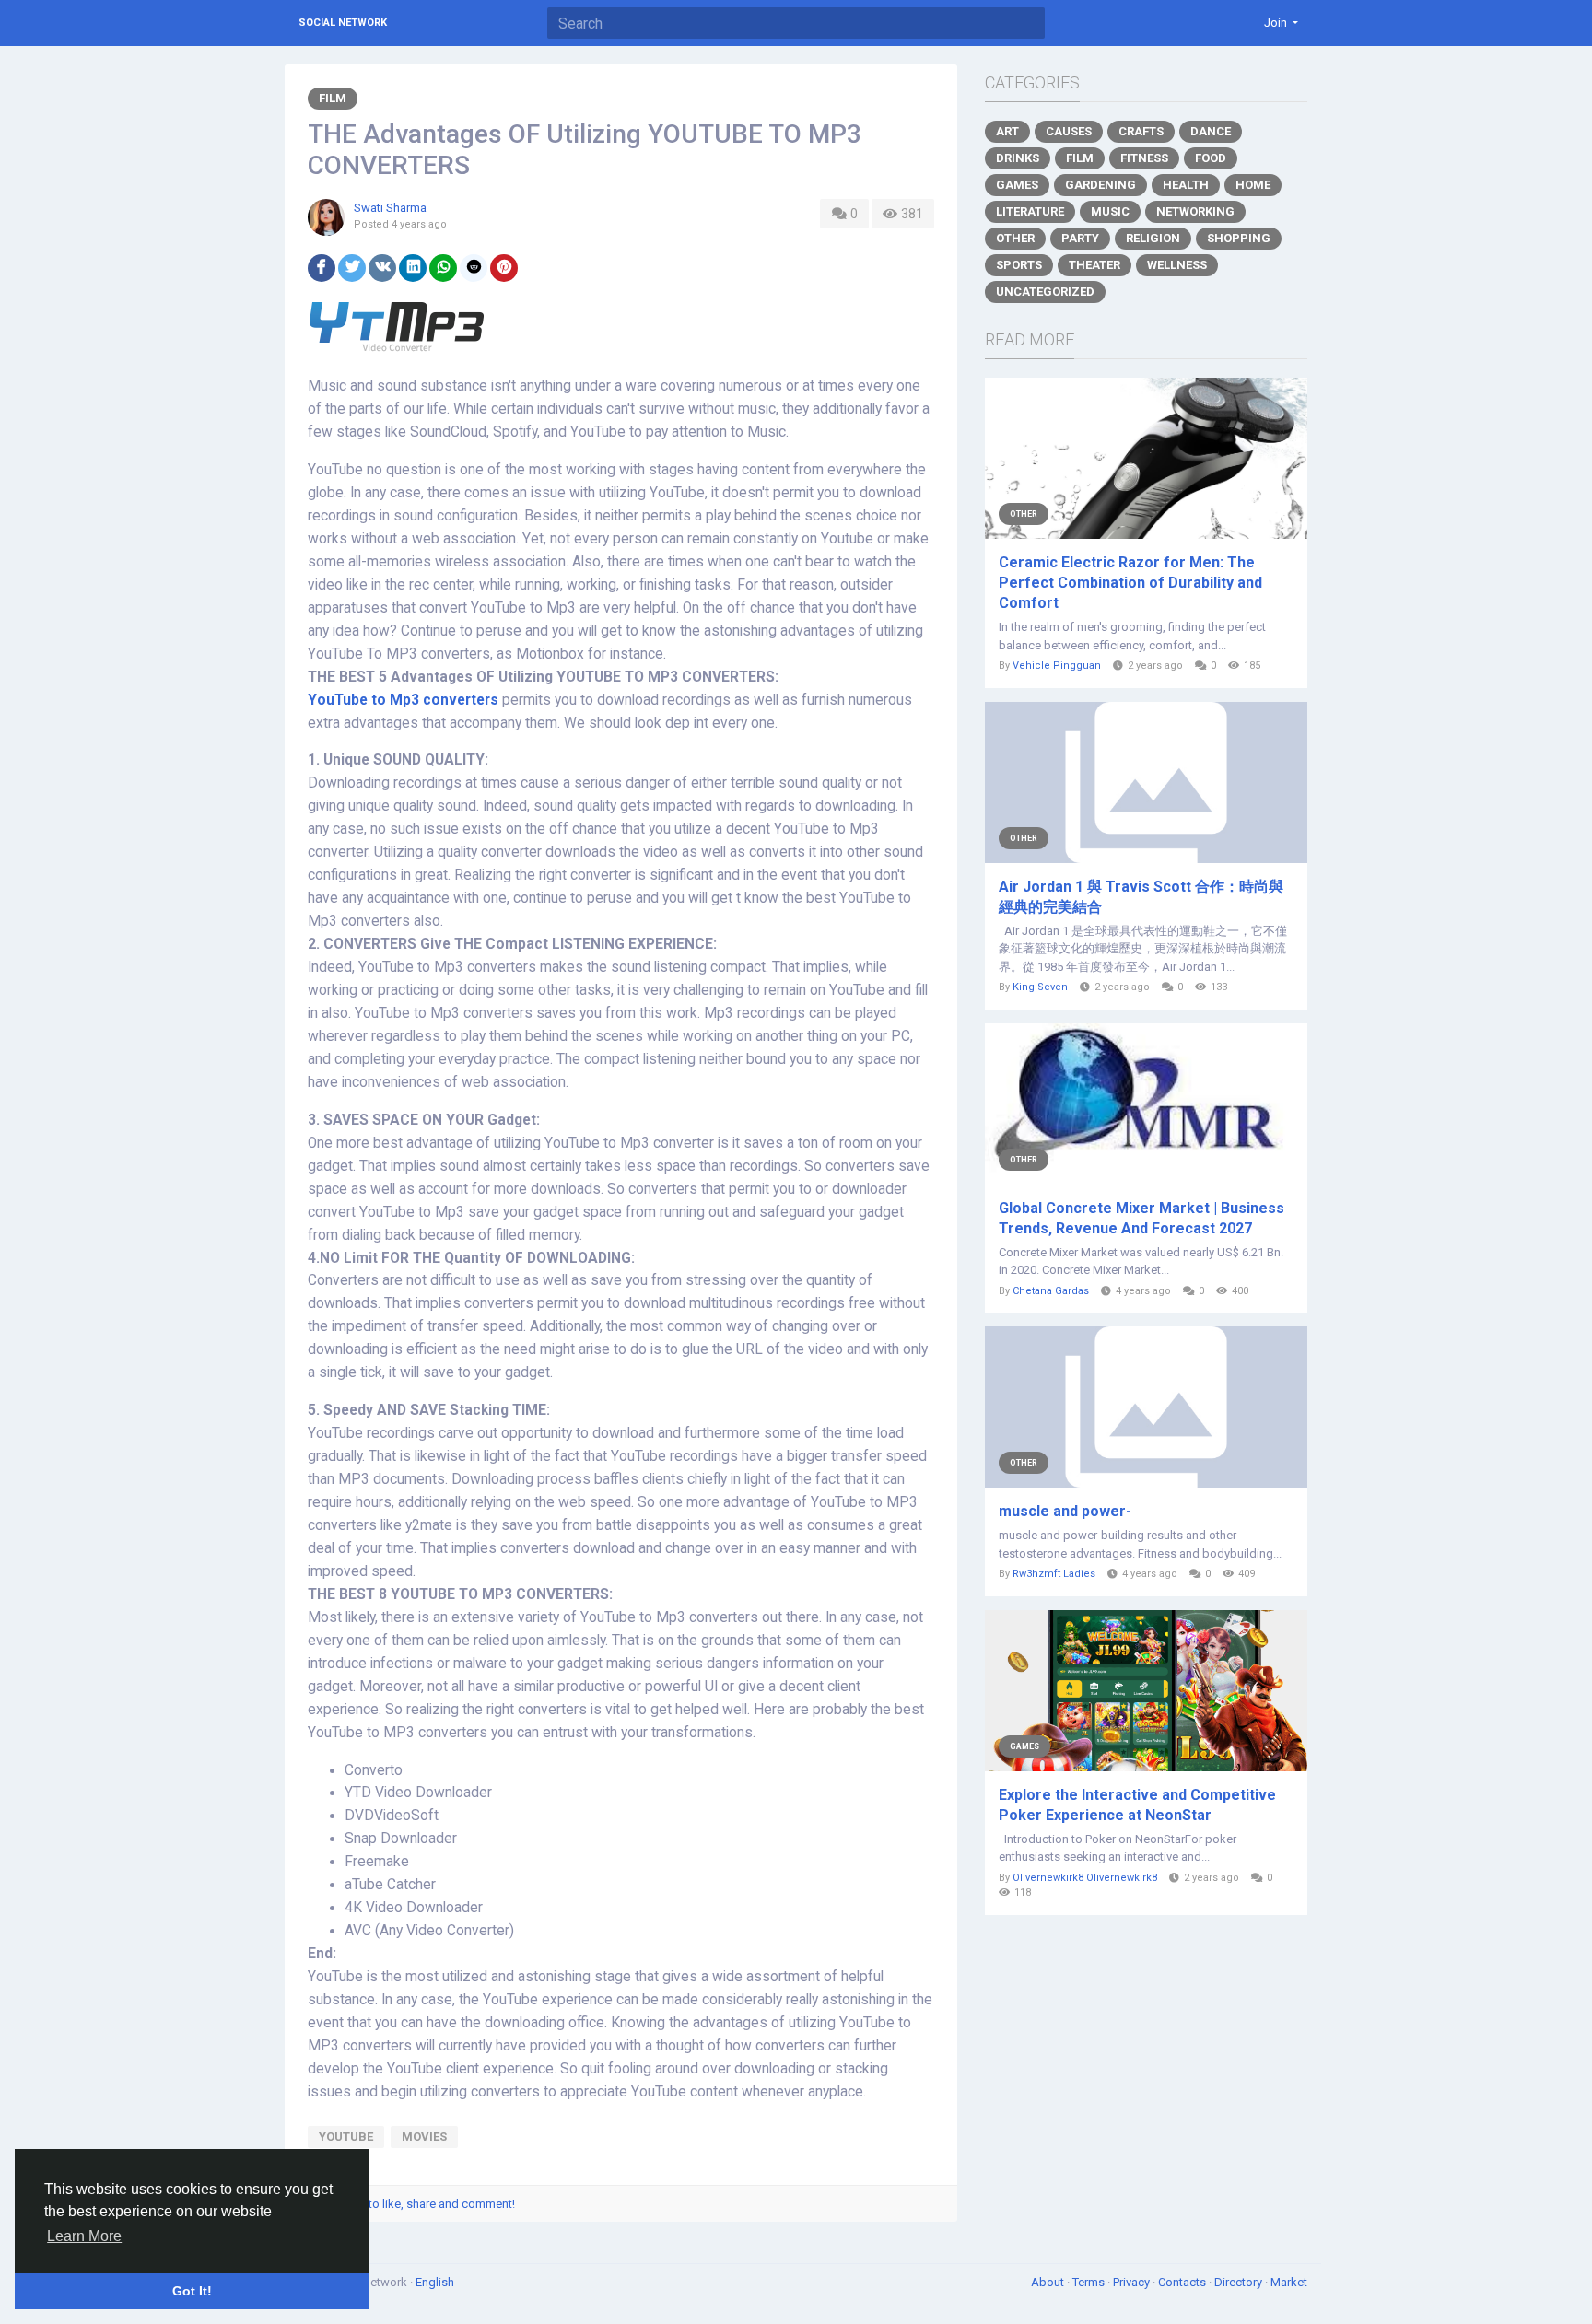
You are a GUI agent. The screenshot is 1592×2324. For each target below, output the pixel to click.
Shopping (1239, 238)
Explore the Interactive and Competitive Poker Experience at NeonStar (1137, 1805)
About (1049, 2282)
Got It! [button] (192, 2291)
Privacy (1133, 2282)
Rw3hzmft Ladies (1054, 1574)
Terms (1090, 2282)
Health (1186, 185)
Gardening (1100, 185)
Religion (1153, 238)
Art (1007, 131)
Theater (1094, 265)
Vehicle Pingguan (1057, 666)
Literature (1030, 211)
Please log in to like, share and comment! (407, 2204)
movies (424, 2137)
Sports (1019, 265)
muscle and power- (1065, 1511)
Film (333, 98)
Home (1253, 185)
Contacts (1183, 2282)
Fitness (1144, 158)
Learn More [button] (84, 2236)
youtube (346, 2137)
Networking (1195, 211)
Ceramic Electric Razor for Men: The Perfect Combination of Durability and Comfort (1130, 583)
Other (1015, 238)
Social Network (343, 23)
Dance (1211, 131)
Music (1110, 211)
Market (1289, 2282)
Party (1080, 238)
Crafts (1141, 131)
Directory (1240, 2282)
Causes (1069, 131)
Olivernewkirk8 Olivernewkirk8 (1085, 1878)
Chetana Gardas (1051, 1291)
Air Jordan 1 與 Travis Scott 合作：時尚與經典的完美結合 (1141, 897)
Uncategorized (1045, 292)
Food (1211, 158)
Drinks (1018, 158)
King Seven (1040, 987)
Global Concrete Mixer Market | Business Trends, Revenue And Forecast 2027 (1141, 1218)
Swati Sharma (390, 208)
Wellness (1177, 265)
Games (1017, 185)
